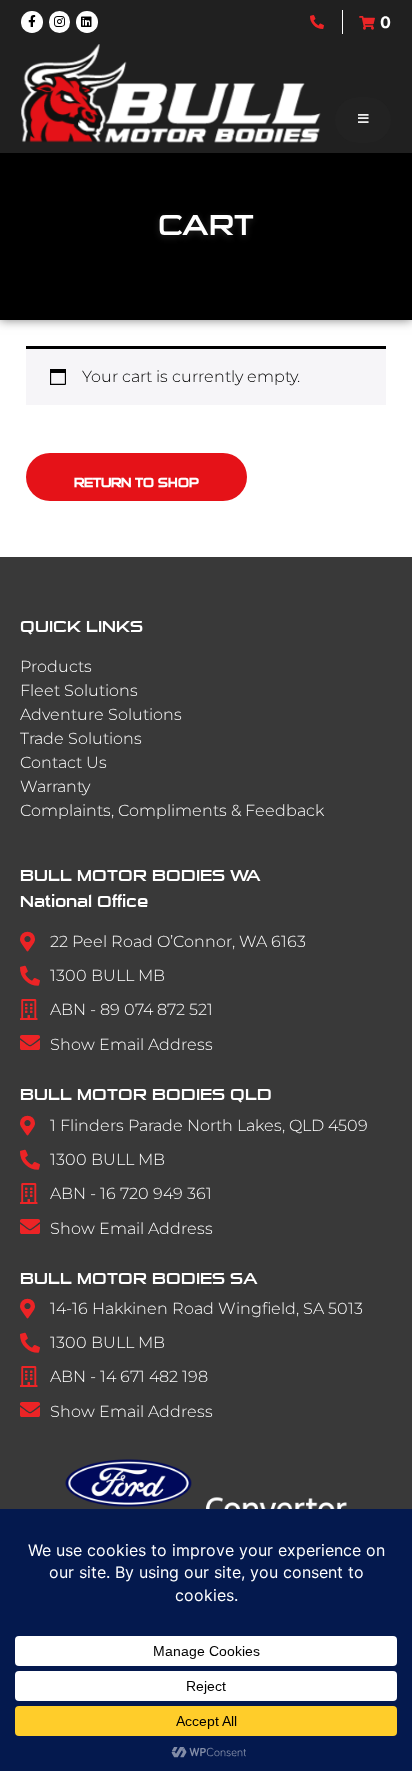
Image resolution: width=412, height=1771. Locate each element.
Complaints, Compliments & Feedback (172, 810)
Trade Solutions (81, 738)
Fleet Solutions (79, 690)
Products (56, 666)
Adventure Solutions (101, 714)
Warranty (55, 786)
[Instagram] (60, 22)
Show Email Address (131, 1044)
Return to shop (136, 483)
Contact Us (63, 762)
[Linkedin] (87, 22)
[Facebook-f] (32, 22)
